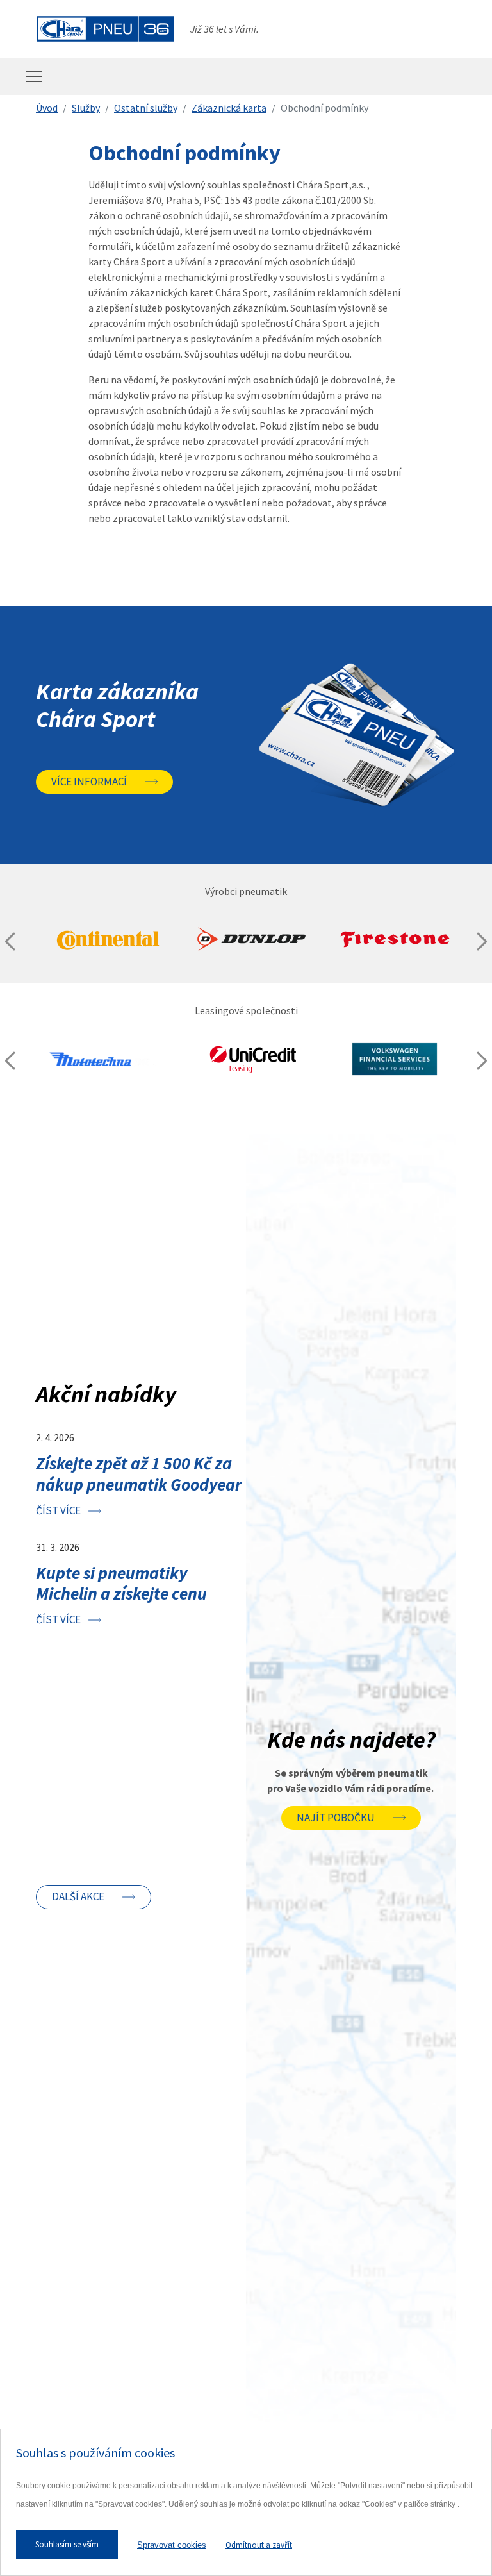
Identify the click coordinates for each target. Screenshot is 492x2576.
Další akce (78, 1896)
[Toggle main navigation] (34, 76)
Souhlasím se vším (67, 2544)
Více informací (89, 782)
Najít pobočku (336, 1818)
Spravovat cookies (172, 2545)
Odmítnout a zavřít (259, 2545)
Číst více (58, 1510)
